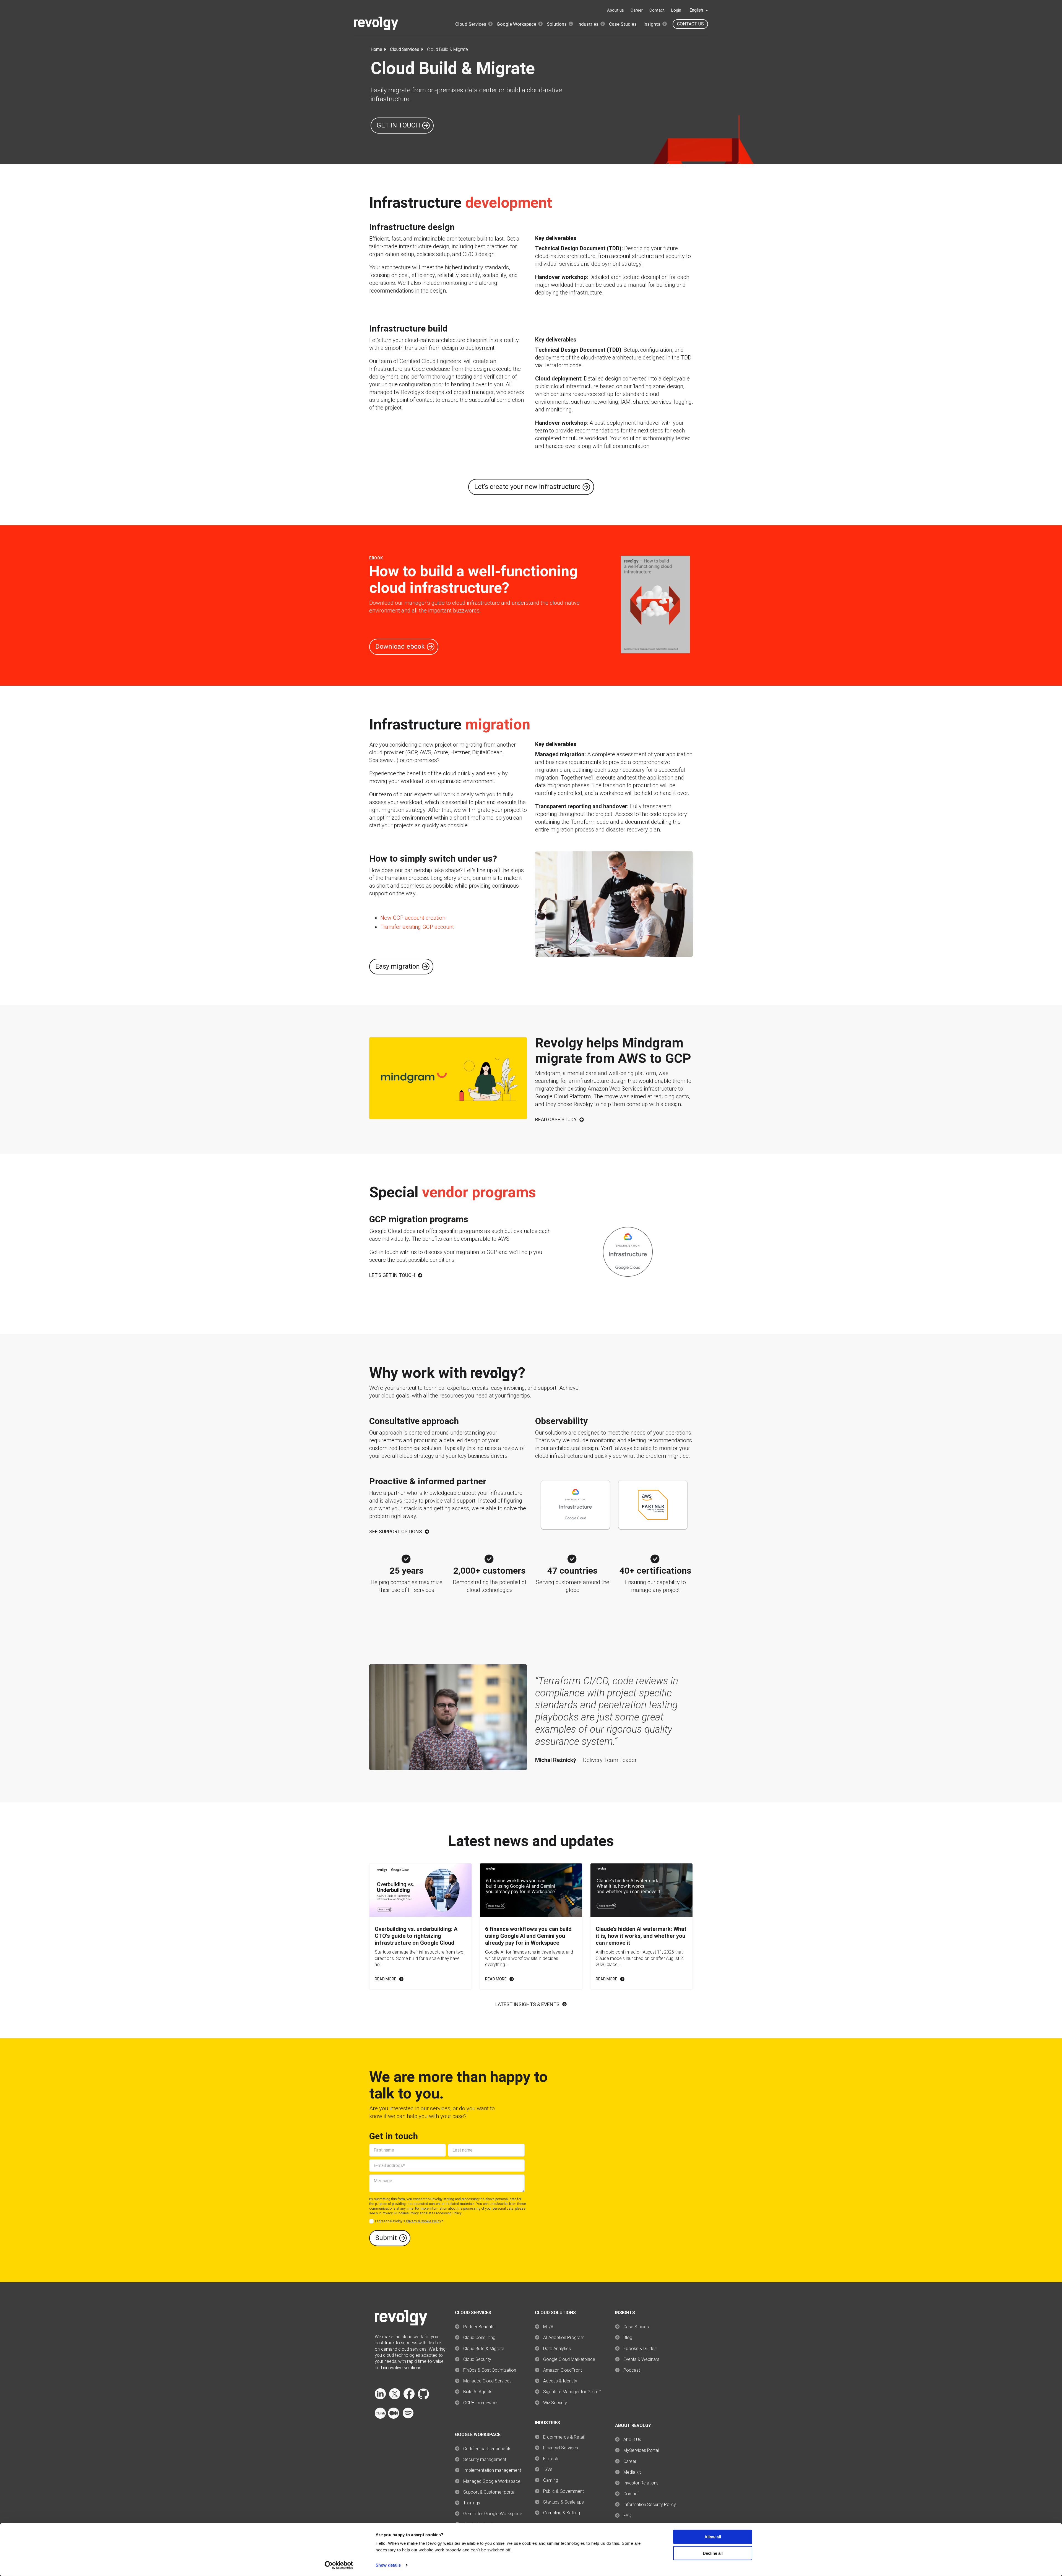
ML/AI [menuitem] (549, 2327)
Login (676, 10)
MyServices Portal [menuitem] (641, 2450)
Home (376, 49)
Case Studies (623, 24)
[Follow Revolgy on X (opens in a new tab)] (395, 2398)
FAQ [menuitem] (627, 2516)
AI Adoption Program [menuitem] (564, 2338)
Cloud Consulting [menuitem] (479, 2338)
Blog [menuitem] (628, 2338)
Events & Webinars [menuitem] (641, 2359)
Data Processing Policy (444, 2213)
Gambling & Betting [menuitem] (562, 2513)
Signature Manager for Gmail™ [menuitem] (572, 2392)
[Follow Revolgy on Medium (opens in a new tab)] (394, 2417)
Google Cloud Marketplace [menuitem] (569, 2359)
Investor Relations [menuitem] (641, 2483)
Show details (388, 2565)
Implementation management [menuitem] (492, 2470)
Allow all (713, 2537)
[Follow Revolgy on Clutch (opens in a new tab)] (380, 2417)
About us (615, 10)
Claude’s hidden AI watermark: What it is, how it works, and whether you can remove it (641, 1936)
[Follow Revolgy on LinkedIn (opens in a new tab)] (380, 2398)
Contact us (690, 24)
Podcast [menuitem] (632, 2370)
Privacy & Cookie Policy (423, 2221)
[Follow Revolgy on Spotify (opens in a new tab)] (408, 2417)
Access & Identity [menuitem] (560, 2381)
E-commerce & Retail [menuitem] (564, 2437)
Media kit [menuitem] (632, 2472)
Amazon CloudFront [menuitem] (563, 2370)
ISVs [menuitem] (548, 2469)
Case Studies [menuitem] (636, 2327)
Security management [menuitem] (485, 2459)
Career (637, 10)
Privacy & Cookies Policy (400, 2213)
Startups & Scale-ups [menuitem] (563, 2502)
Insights (652, 24)
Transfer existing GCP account (417, 927)
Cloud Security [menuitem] (477, 2359)
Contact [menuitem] (631, 2494)
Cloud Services (471, 24)
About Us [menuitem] (632, 2440)
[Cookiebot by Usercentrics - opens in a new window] (339, 2565)
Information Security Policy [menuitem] (650, 2505)
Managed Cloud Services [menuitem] (487, 2381)
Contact (657, 10)
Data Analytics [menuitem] (557, 2349)
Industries (588, 24)
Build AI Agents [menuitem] (478, 2392)
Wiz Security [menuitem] (555, 2403)
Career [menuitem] (630, 2461)
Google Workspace (516, 24)
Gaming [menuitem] (551, 2480)
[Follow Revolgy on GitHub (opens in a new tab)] (423, 2398)
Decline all (713, 2553)
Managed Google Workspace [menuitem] (492, 2481)
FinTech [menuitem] (551, 2459)
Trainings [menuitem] (472, 2503)
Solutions (557, 24)
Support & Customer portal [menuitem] (489, 2492)
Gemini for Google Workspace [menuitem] (493, 2514)
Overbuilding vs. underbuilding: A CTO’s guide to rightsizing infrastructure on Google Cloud (416, 1936)
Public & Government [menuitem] (563, 2491)
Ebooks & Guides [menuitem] (640, 2349)
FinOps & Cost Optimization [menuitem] (490, 2370)
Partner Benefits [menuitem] (479, 2327)
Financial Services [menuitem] (561, 2448)
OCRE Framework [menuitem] (481, 2403)
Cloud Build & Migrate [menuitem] (484, 2349)
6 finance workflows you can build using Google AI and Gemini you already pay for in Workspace (528, 1936)
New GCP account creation (413, 918)
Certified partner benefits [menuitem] (487, 2449)
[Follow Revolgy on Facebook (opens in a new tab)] (409, 2398)
